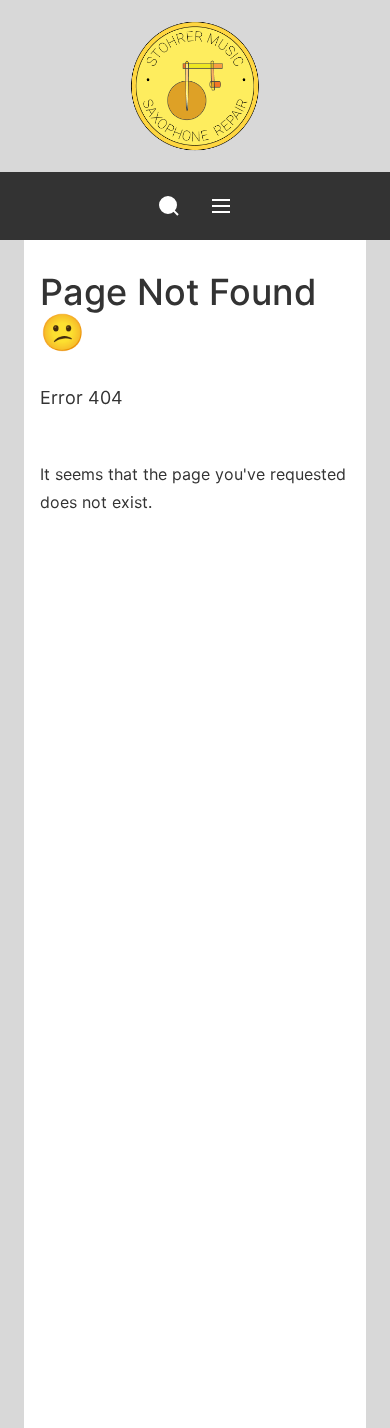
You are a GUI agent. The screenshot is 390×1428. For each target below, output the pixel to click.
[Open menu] (221, 206)
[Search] (169, 206)
